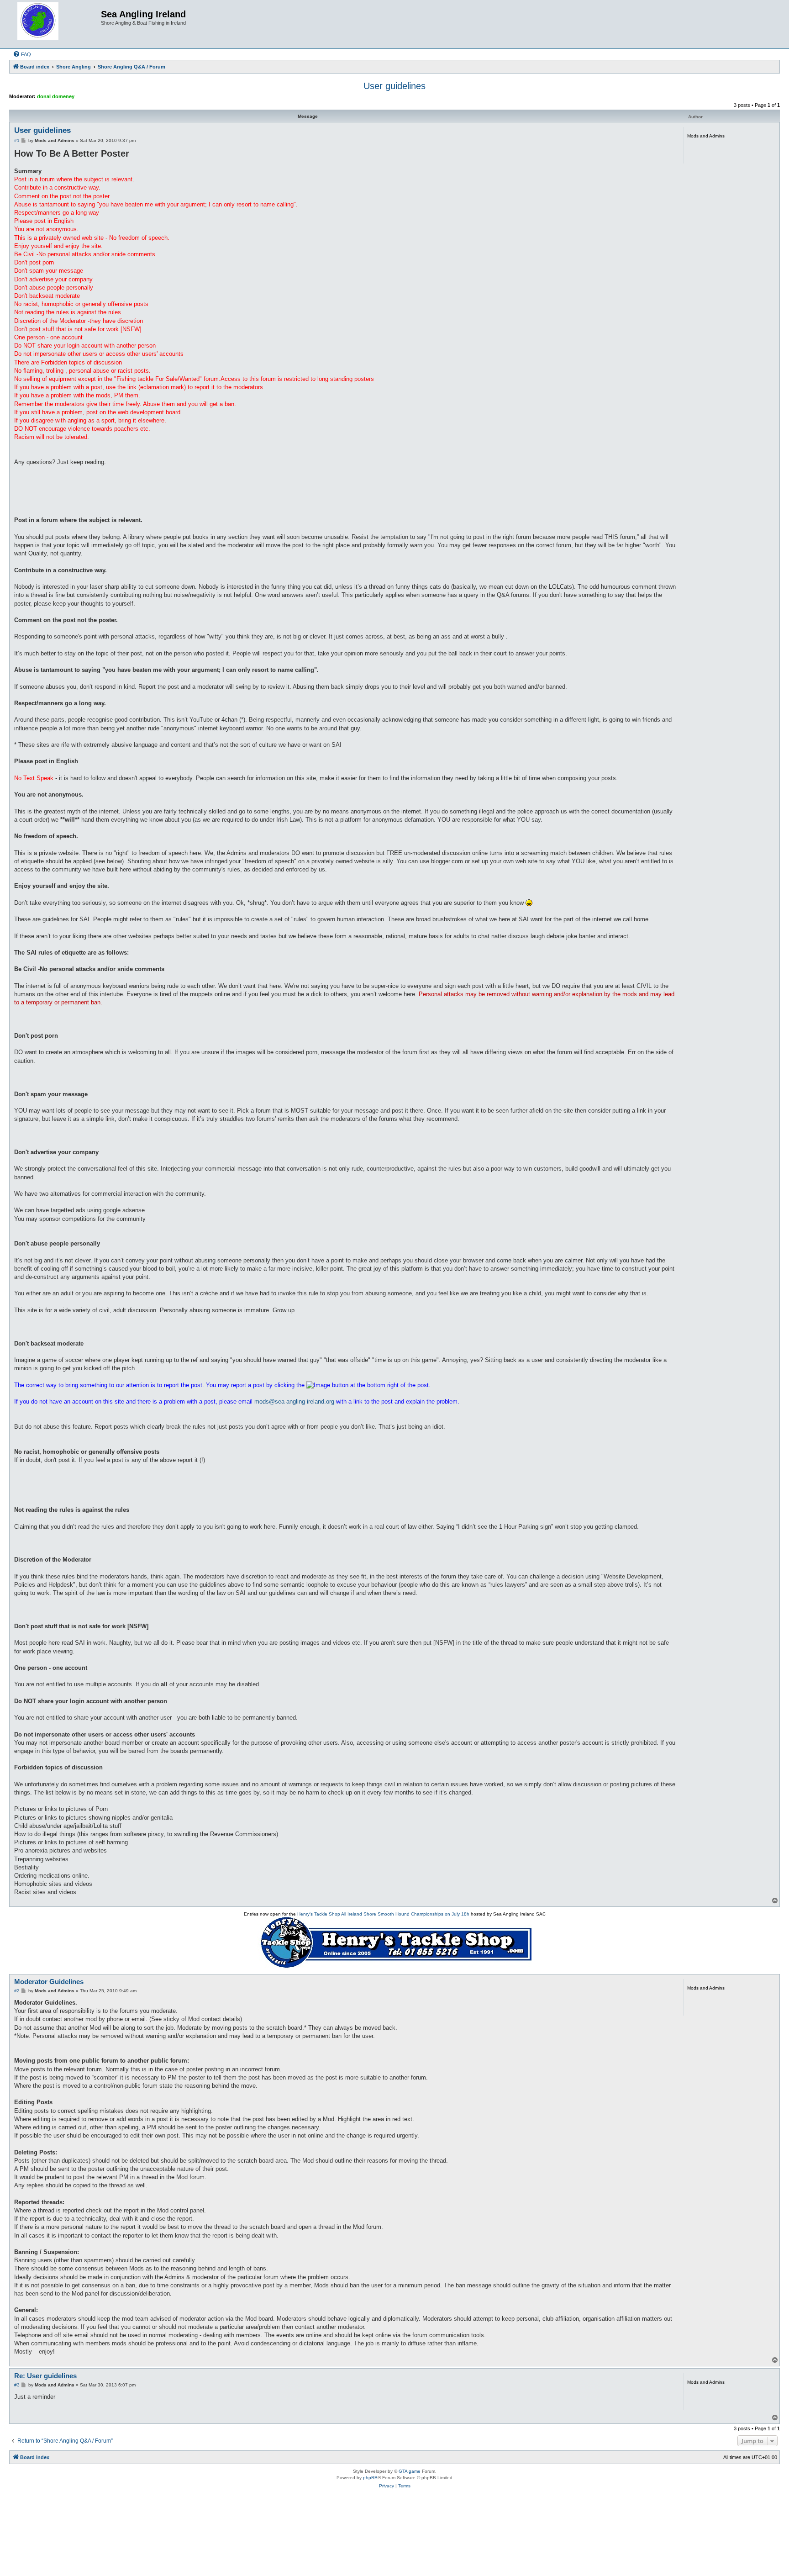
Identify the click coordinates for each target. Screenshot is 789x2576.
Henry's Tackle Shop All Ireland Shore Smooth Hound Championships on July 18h (383, 1914)
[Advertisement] (394, 2529)
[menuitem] (22, 54)
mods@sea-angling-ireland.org (294, 1401)
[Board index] (56, 24)
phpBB (370, 2478)
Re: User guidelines (45, 2376)
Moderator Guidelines (49, 1982)
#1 (17, 140)
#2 (17, 1991)
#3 (17, 2385)
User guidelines (394, 86)
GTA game (410, 2471)
